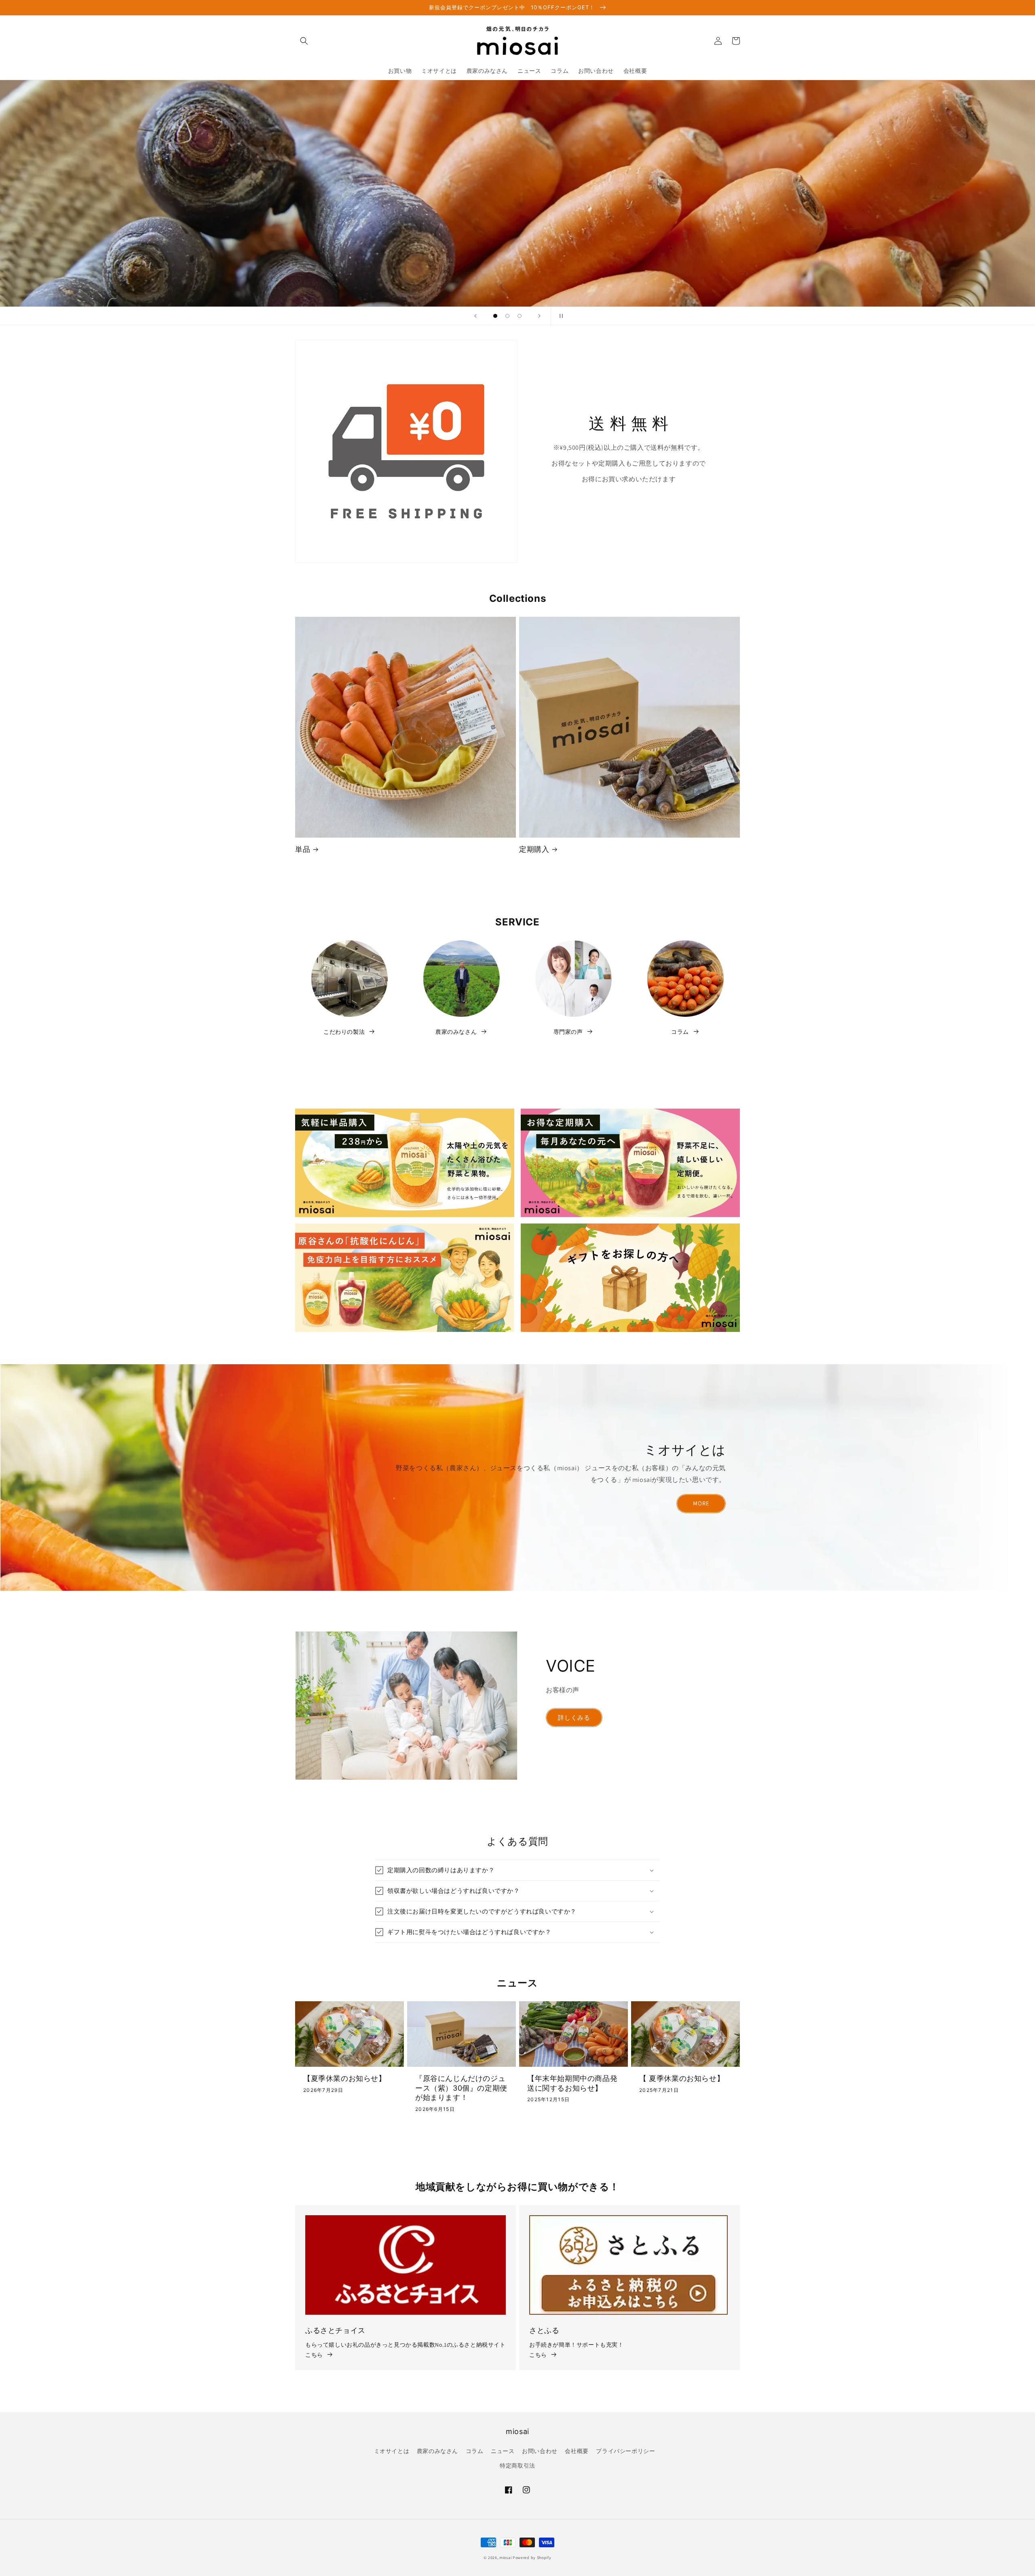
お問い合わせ (540, 2451)
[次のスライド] (539, 316)
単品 (303, 849)
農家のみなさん (437, 2451)
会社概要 (577, 2451)
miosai (505, 2558)
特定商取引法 (517, 2466)
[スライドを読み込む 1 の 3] (495, 316)
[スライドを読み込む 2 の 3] (507, 316)
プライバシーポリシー (625, 2451)
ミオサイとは (392, 2451)
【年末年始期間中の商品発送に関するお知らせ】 (572, 2083)
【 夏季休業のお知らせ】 (682, 2078)
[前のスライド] (475, 316)
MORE (701, 1503)
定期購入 (534, 849)
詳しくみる (574, 1718)
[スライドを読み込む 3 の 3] (520, 316)
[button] (304, 41)
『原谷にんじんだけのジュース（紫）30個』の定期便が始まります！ (461, 2088)
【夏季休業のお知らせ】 (345, 2078)
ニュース (503, 2451)
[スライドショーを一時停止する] (560, 316)
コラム (475, 2451)
